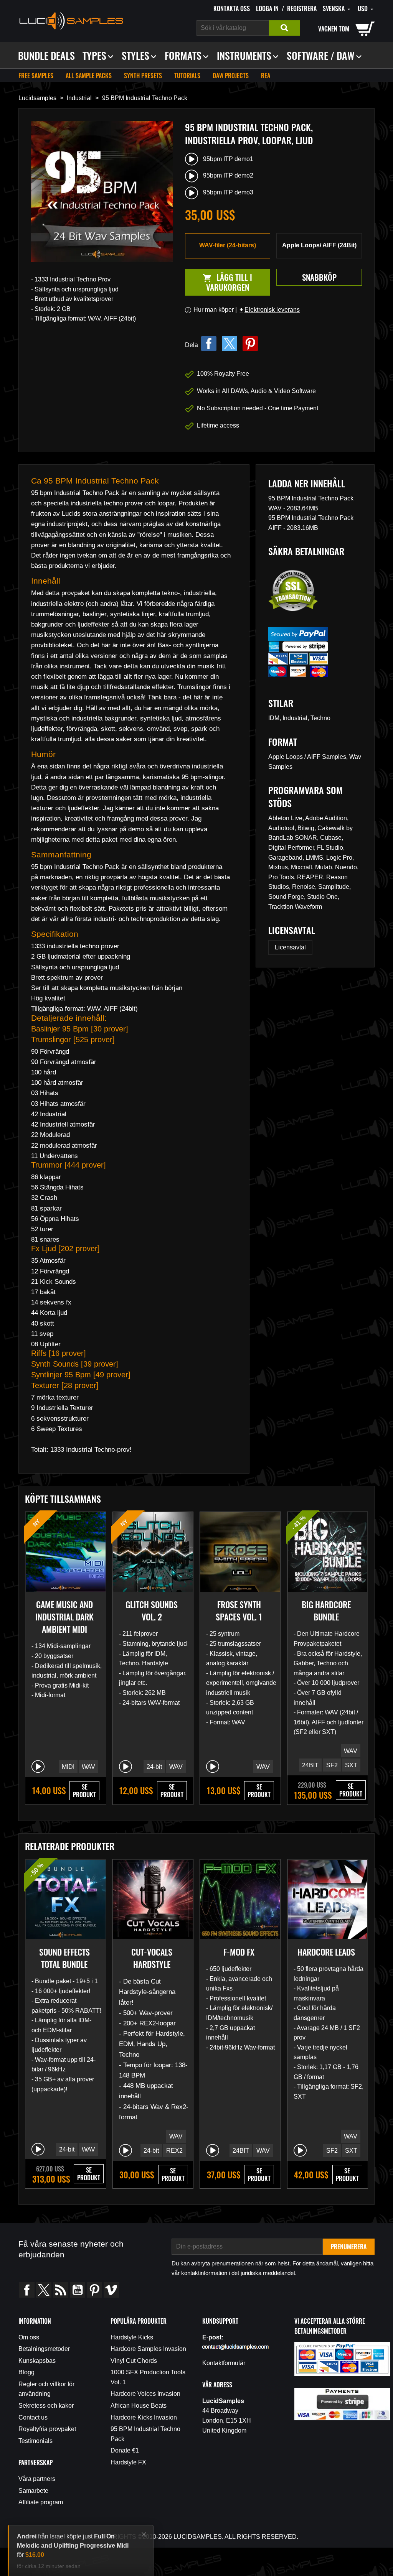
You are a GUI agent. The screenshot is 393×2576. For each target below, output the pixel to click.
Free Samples (36, 76)
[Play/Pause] (38, 1767)
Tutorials (187, 76)
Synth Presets (143, 76)
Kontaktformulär (224, 2363)
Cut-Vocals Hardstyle (152, 1958)
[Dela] (209, 344)
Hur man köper (214, 310)
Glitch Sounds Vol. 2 (152, 1610)
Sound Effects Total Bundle (64, 1958)
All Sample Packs (89, 76)
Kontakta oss (232, 8)
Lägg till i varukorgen (219, 282)
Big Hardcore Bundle (326, 1610)
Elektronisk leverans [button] (269, 310)
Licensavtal (290, 947)
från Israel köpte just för (73, 2536)
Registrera (302, 8)
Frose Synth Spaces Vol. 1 (239, 1610)
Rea (266, 76)
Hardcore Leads (326, 1952)
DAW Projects (231, 76)
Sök (284, 28)
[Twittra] (230, 344)
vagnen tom (334, 29)
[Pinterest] (250, 344)
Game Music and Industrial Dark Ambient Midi (64, 1617)
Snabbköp (319, 277)
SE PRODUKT (84, 1791)
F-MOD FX (239, 1952)
